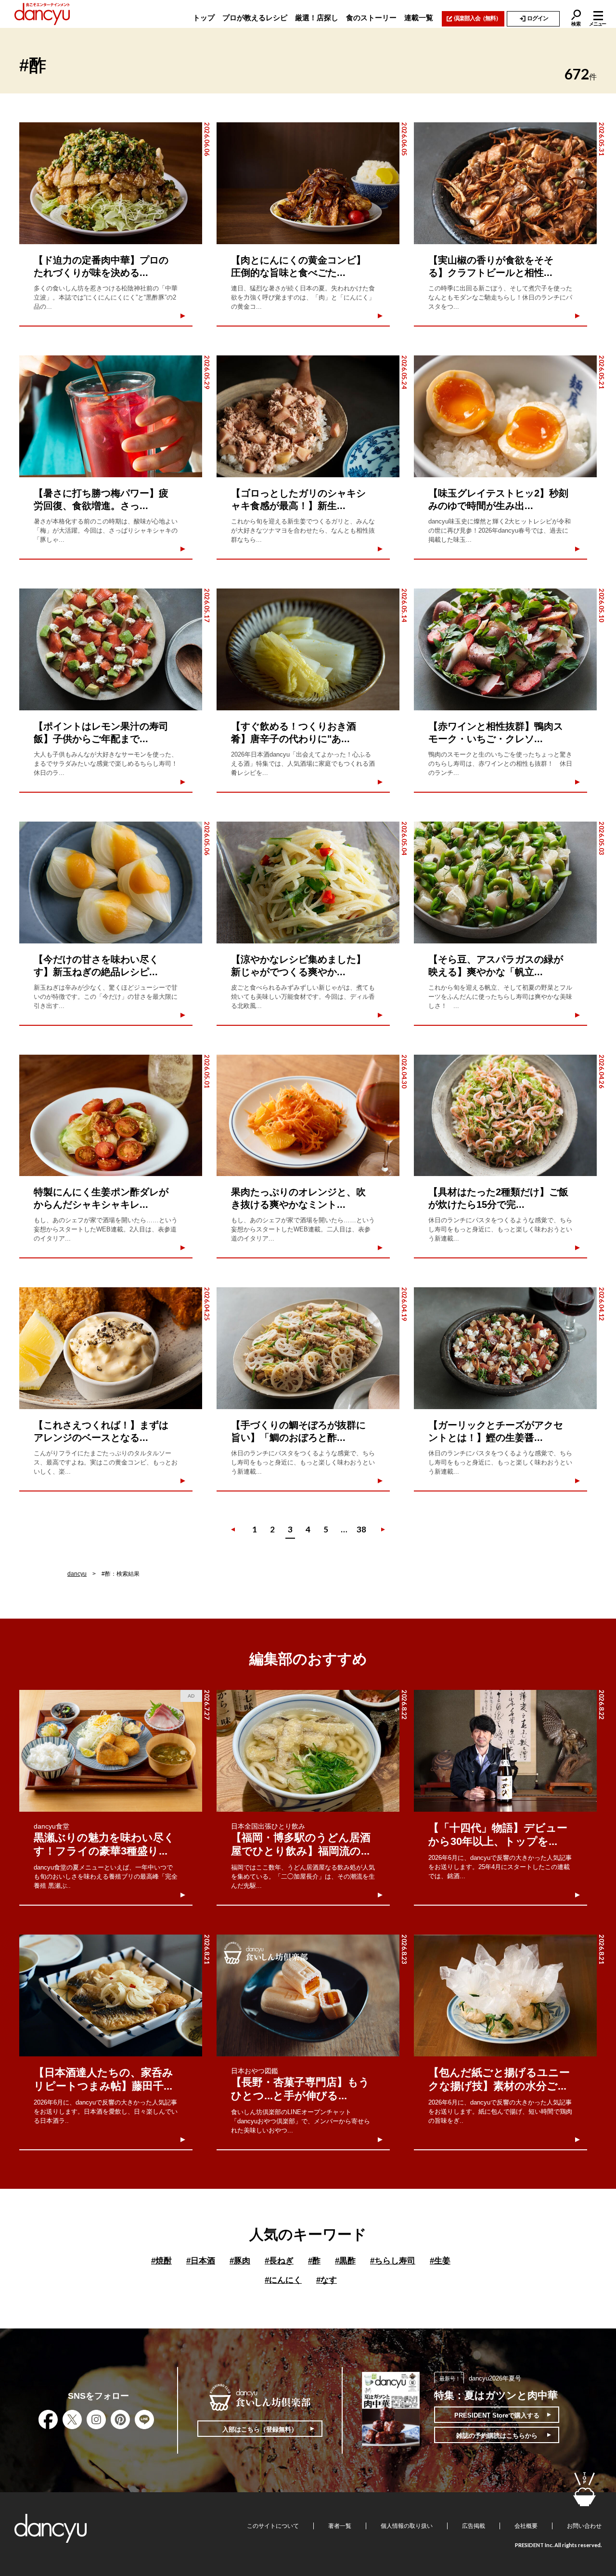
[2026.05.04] (308, 883)
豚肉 (240, 2261)
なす (327, 2280)
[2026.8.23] (308, 1995)
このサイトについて (273, 2526)
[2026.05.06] (111, 883)
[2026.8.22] (308, 1751)
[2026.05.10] (505, 649)
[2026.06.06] (111, 183)
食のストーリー (371, 18)
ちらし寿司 (393, 2261)
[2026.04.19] (308, 1348)
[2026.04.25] (111, 1348)
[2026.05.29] (111, 416)
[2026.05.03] (505, 883)
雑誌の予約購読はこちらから (497, 2436)
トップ (204, 18)
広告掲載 (474, 2526)
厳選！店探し (317, 18)
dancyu (77, 1574)
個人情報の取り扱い (407, 2526)
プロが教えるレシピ (255, 18)
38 (361, 1529)
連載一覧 (419, 18)
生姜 (440, 2261)
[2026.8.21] (111, 1995)
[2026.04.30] (308, 1116)
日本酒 (201, 2261)
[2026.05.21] (505, 416)
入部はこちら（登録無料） (260, 2429)
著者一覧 (340, 2526)
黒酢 (345, 2261)
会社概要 (526, 2526)
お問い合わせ (584, 2526)
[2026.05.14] (308, 649)
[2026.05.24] (308, 416)
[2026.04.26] (505, 1116)
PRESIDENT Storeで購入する (497, 2415)
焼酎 (161, 2261)
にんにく (283, 2280)
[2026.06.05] (308, 183)
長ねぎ (279, 2261)
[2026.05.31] (505, 183)
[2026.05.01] (111, 1116)
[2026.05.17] (111, 649)
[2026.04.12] (505, 1348)
